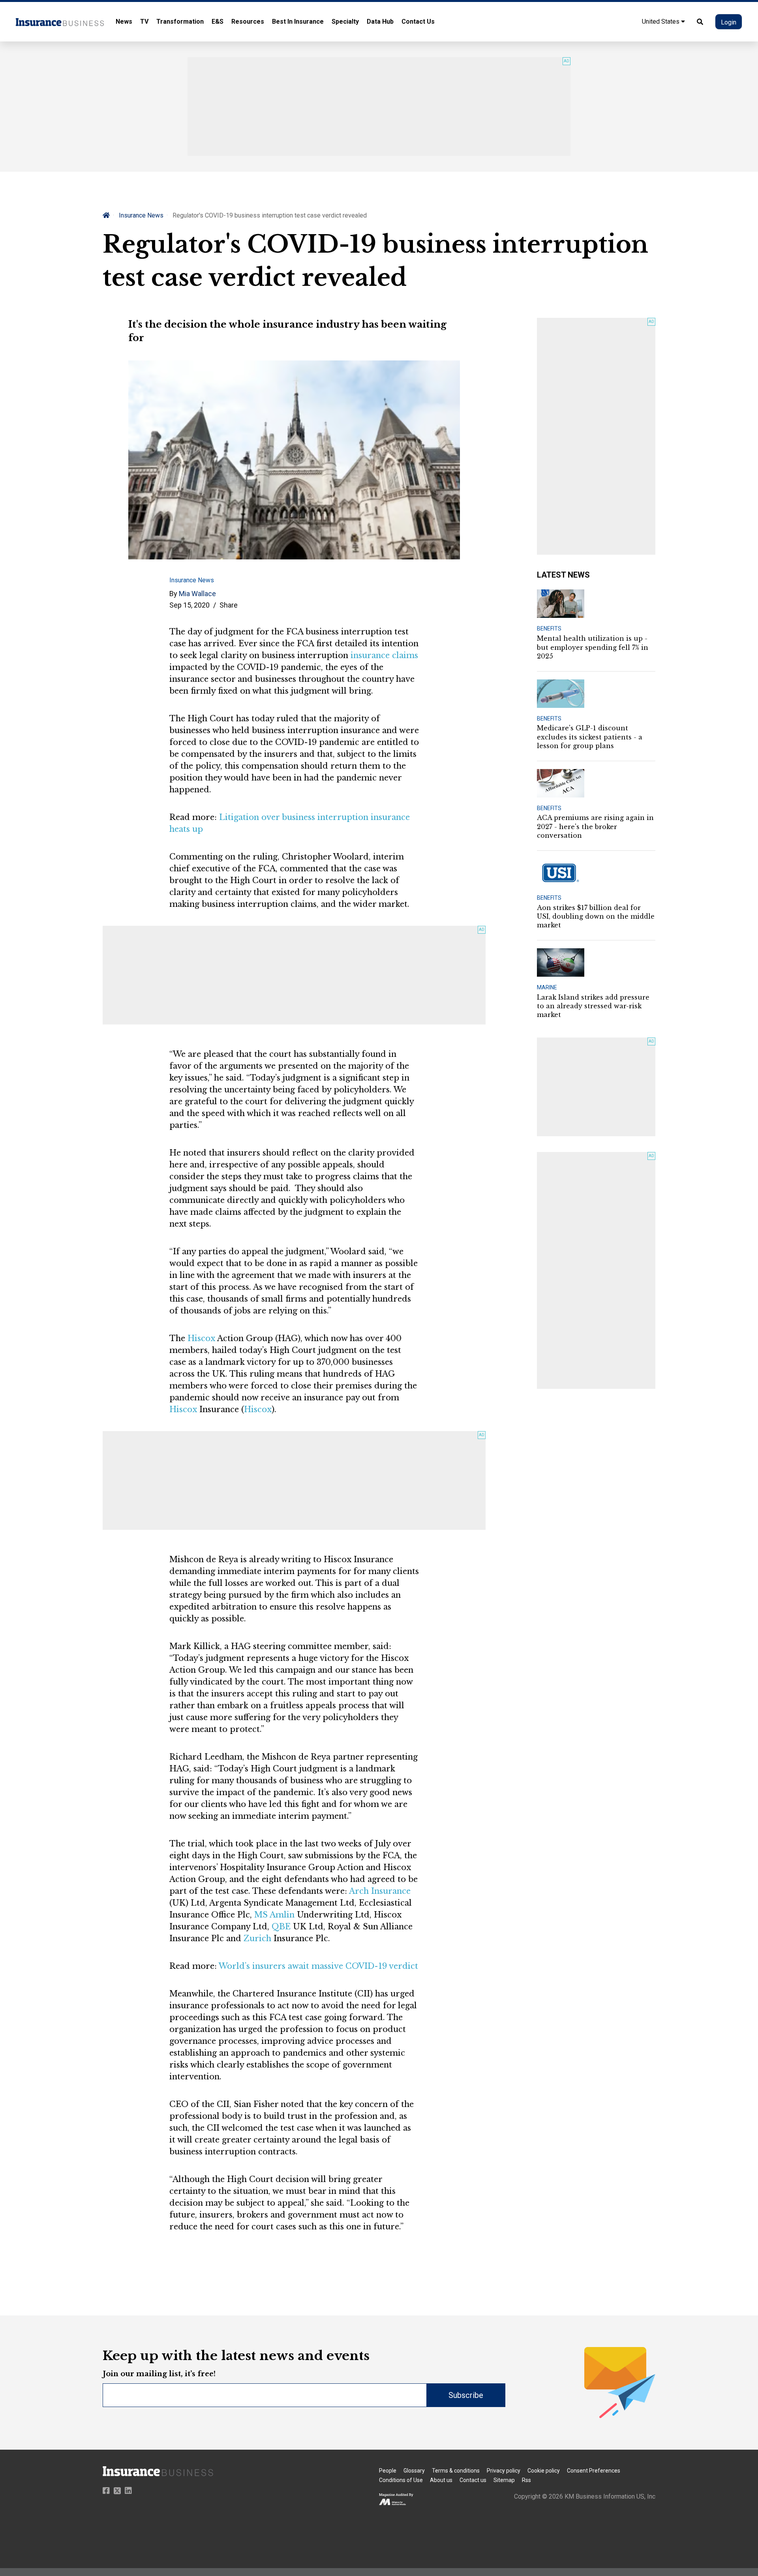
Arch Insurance (380, 1891)
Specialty (345, 22)
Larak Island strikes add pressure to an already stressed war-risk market (593, 1006)
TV (144, 22)
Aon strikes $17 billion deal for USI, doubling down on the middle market (596, 917)
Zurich (257, 1938)
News (124, 22)
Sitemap (504, 2480)
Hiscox (201, 1338)
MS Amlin (274, 1915)
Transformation (180, 22)
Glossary (414, 2471)
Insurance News (141, 215)
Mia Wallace (197, 594)
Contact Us (418, 22)
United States (661, 22)
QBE (281, 1927)
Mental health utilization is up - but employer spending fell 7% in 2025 (593, 647)
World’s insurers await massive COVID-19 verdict (318, 1966)
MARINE (547, 987)
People (388, 2471)
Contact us (473, 2480)
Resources (248, 22)
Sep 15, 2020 (189, 605)
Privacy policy (504, 2471)
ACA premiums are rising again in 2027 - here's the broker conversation (595, 826)
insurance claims (384, 655)
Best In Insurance (298, 22)
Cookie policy (544, 2471)
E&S (218, 22)
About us (441, 2480)
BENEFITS (549, 629)
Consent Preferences (594, 2471)
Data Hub (380, 22)
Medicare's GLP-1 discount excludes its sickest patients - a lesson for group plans (590, 737)
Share (229, 605)
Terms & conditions (456, 2471)
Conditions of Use (401, 2480)
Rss (526, 2480)
